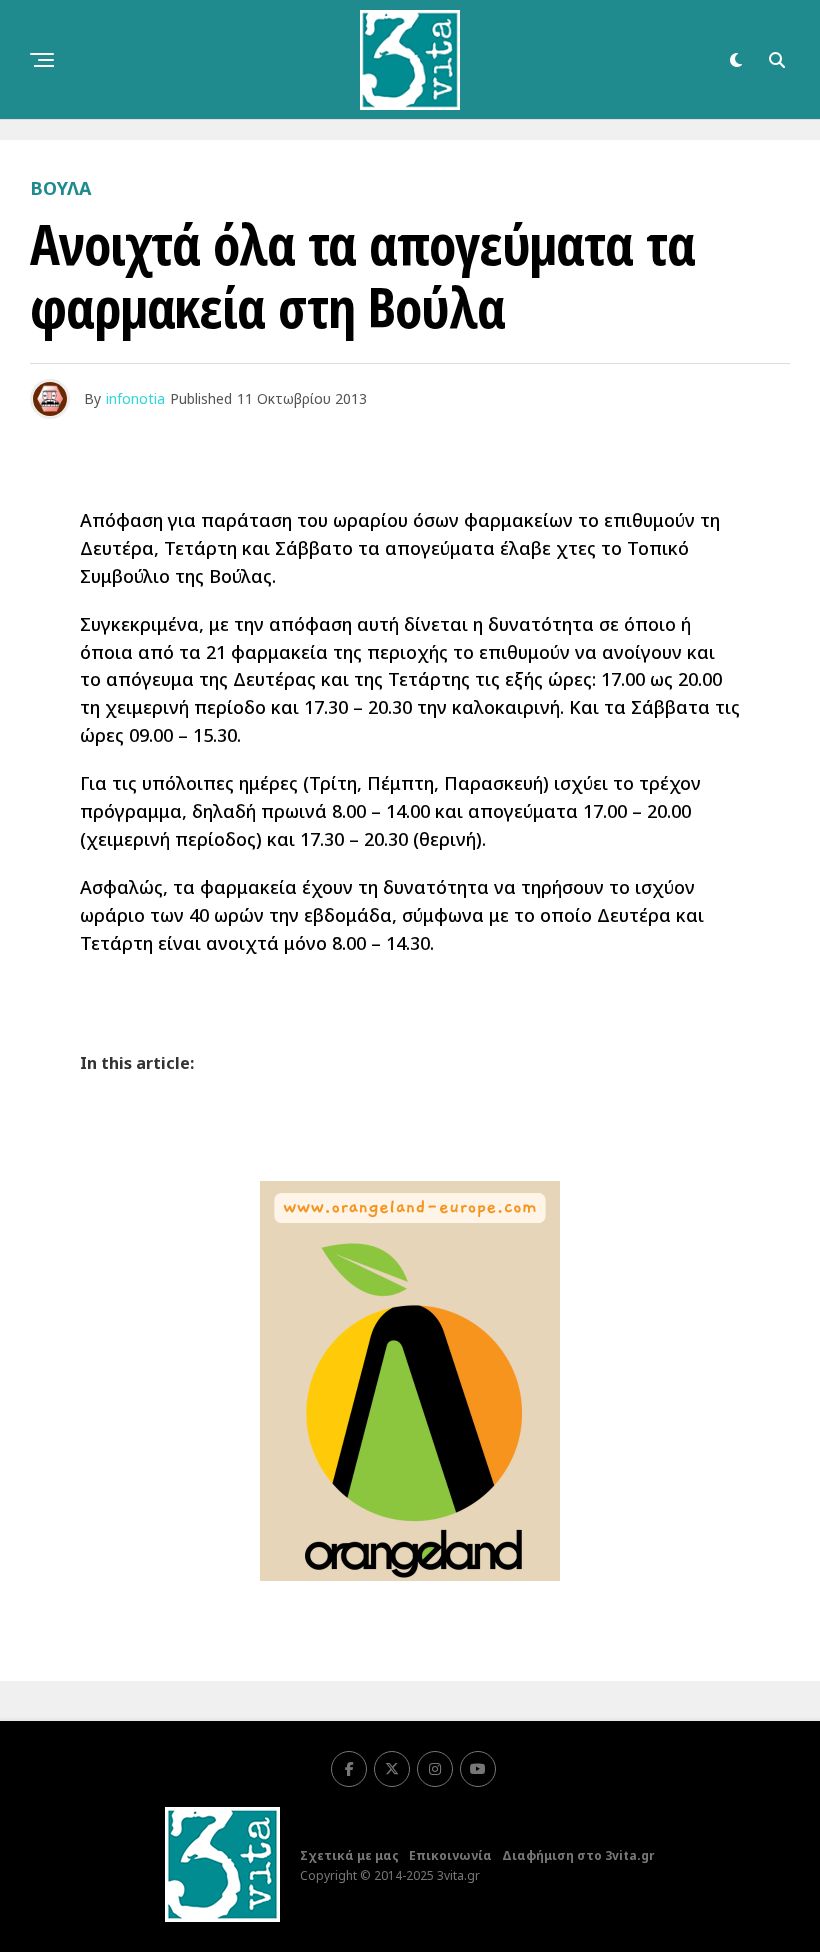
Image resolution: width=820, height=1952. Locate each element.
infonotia (135, 398)
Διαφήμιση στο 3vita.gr (578, 1855)
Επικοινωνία (450, 1855)
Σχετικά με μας (349, 1855)
